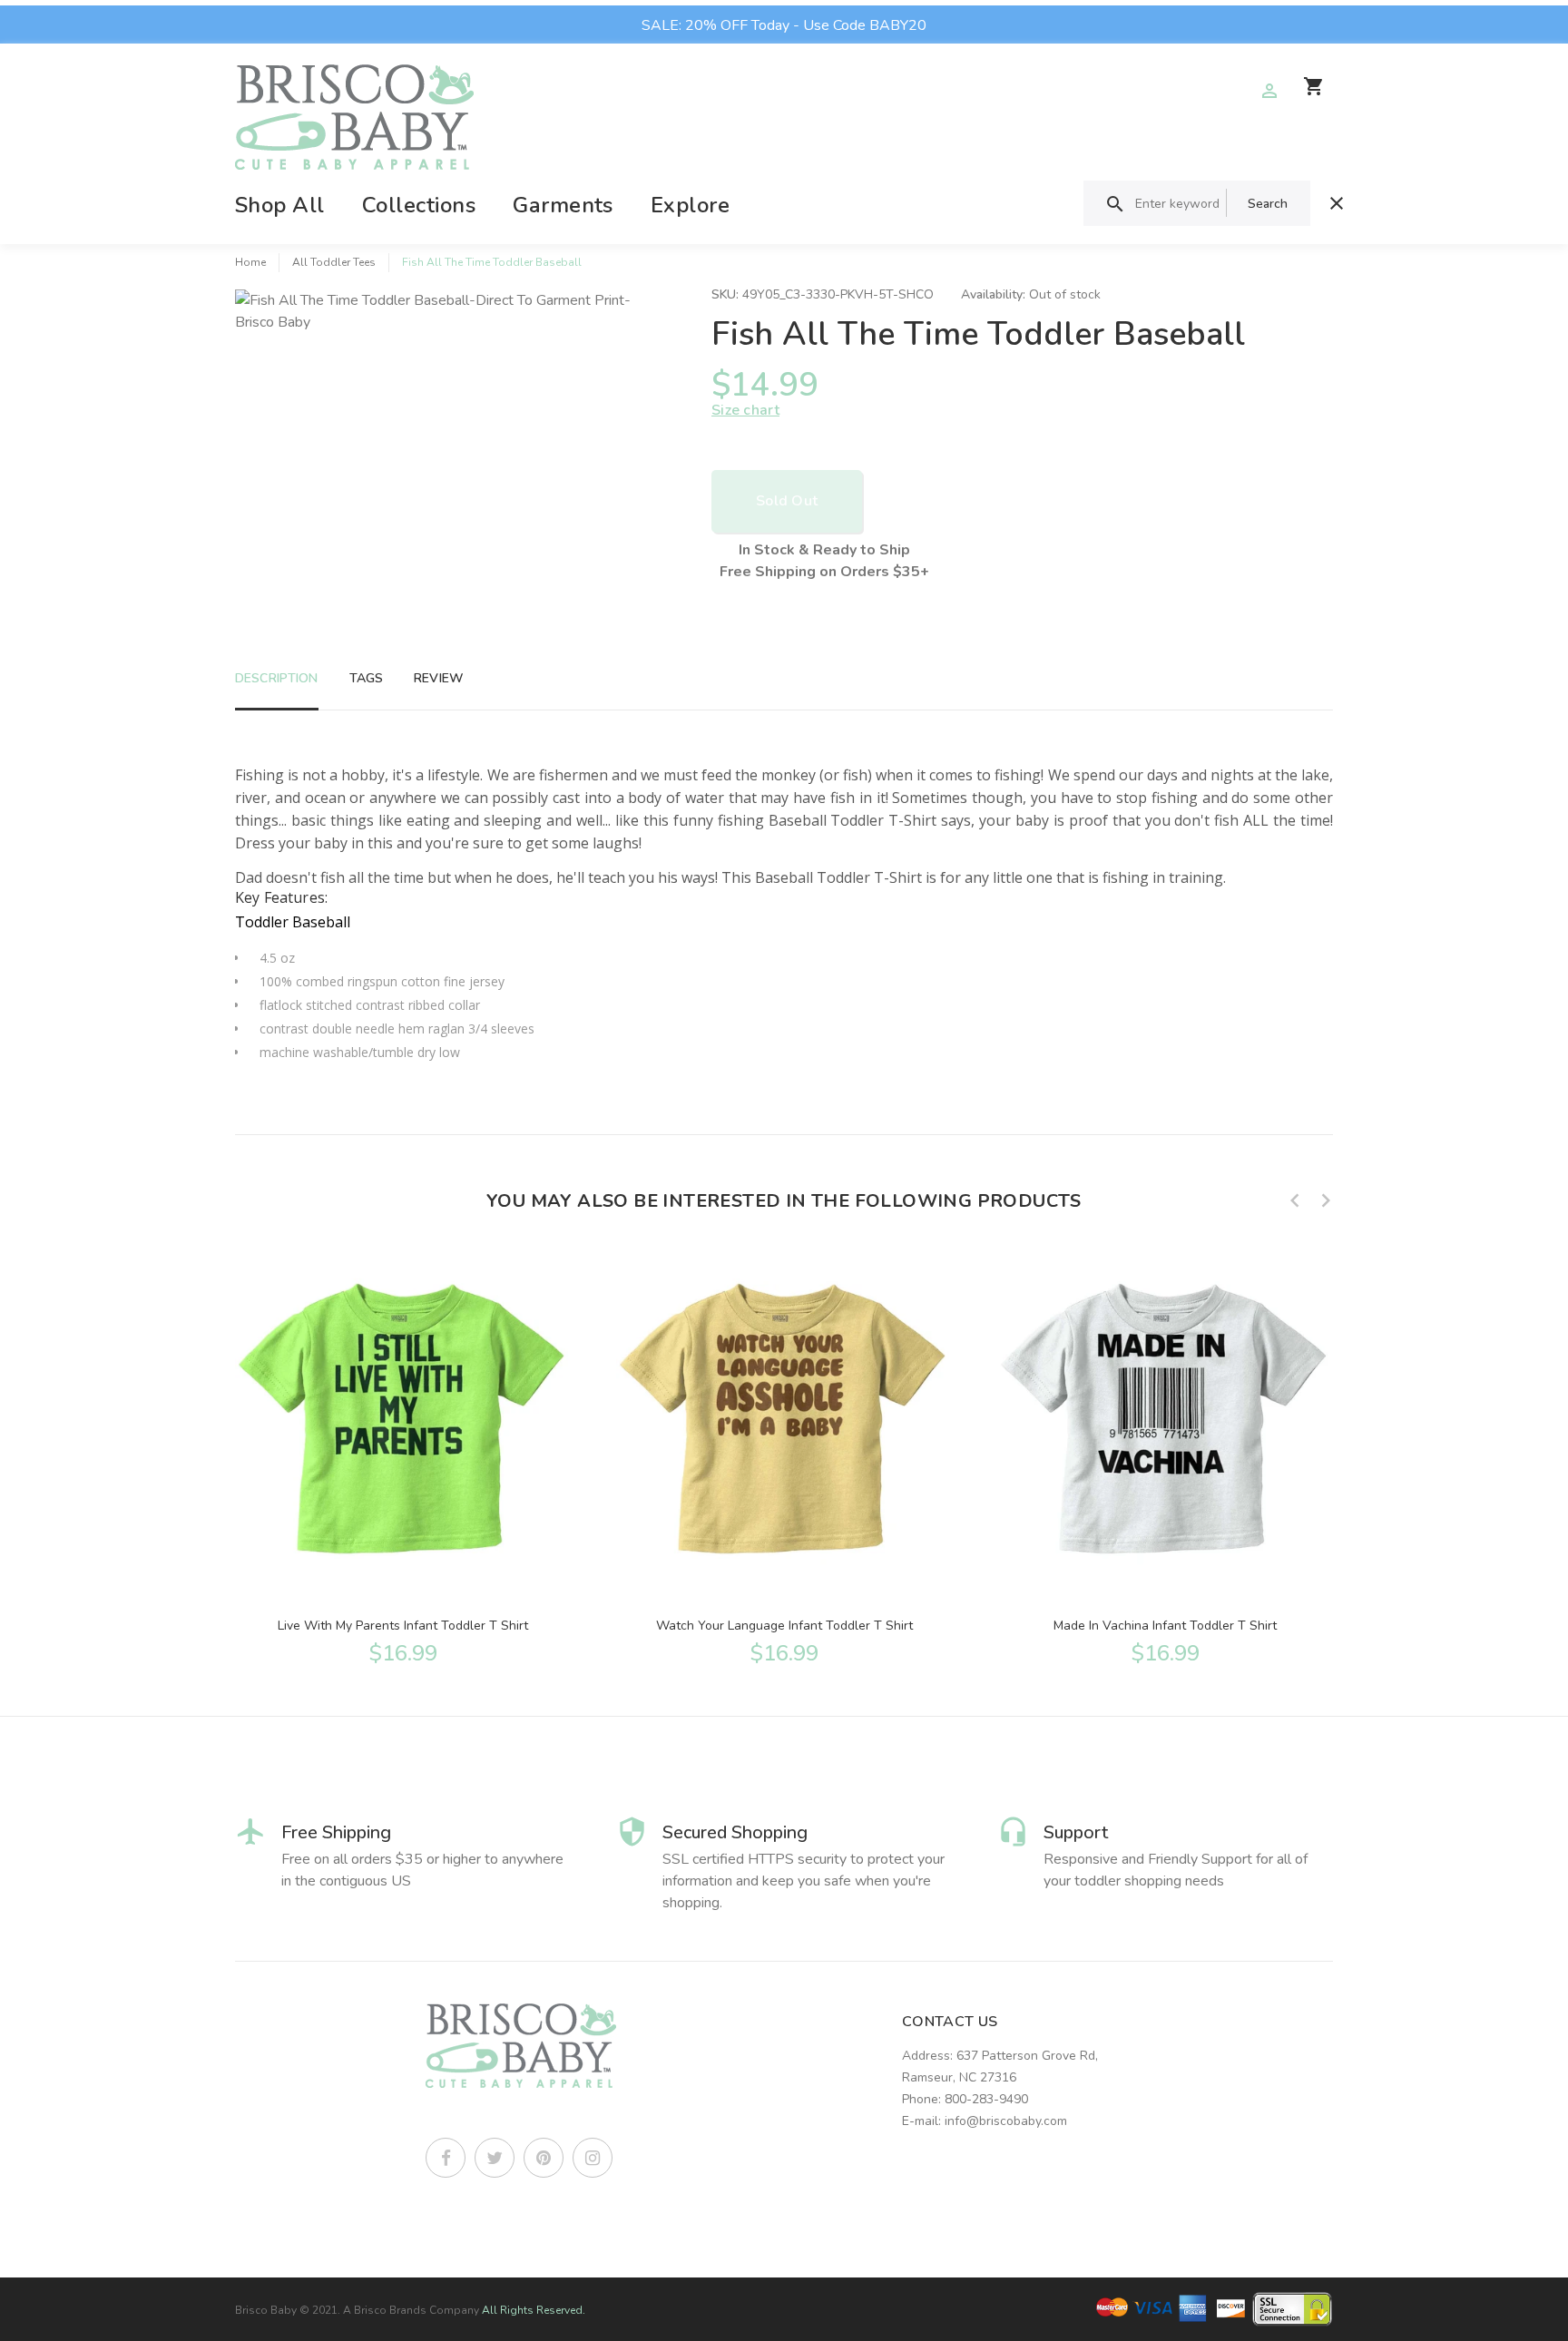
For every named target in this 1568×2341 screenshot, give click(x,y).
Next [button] (1326, 1200)
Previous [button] (1295, 1200)
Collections (419, 205)
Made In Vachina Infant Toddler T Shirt (1165, 1626)
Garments (563, 205)
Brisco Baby (266, 2310)
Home (250, 262)
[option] (403, 1455)
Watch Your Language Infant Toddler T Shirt (784, 1626)
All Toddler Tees (334, 262)
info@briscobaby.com (1006, 2121)
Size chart (745, 410)
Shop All (280, 205)
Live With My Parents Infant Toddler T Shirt (403, 1626)
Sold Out (787, 501)
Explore (690, 205)
